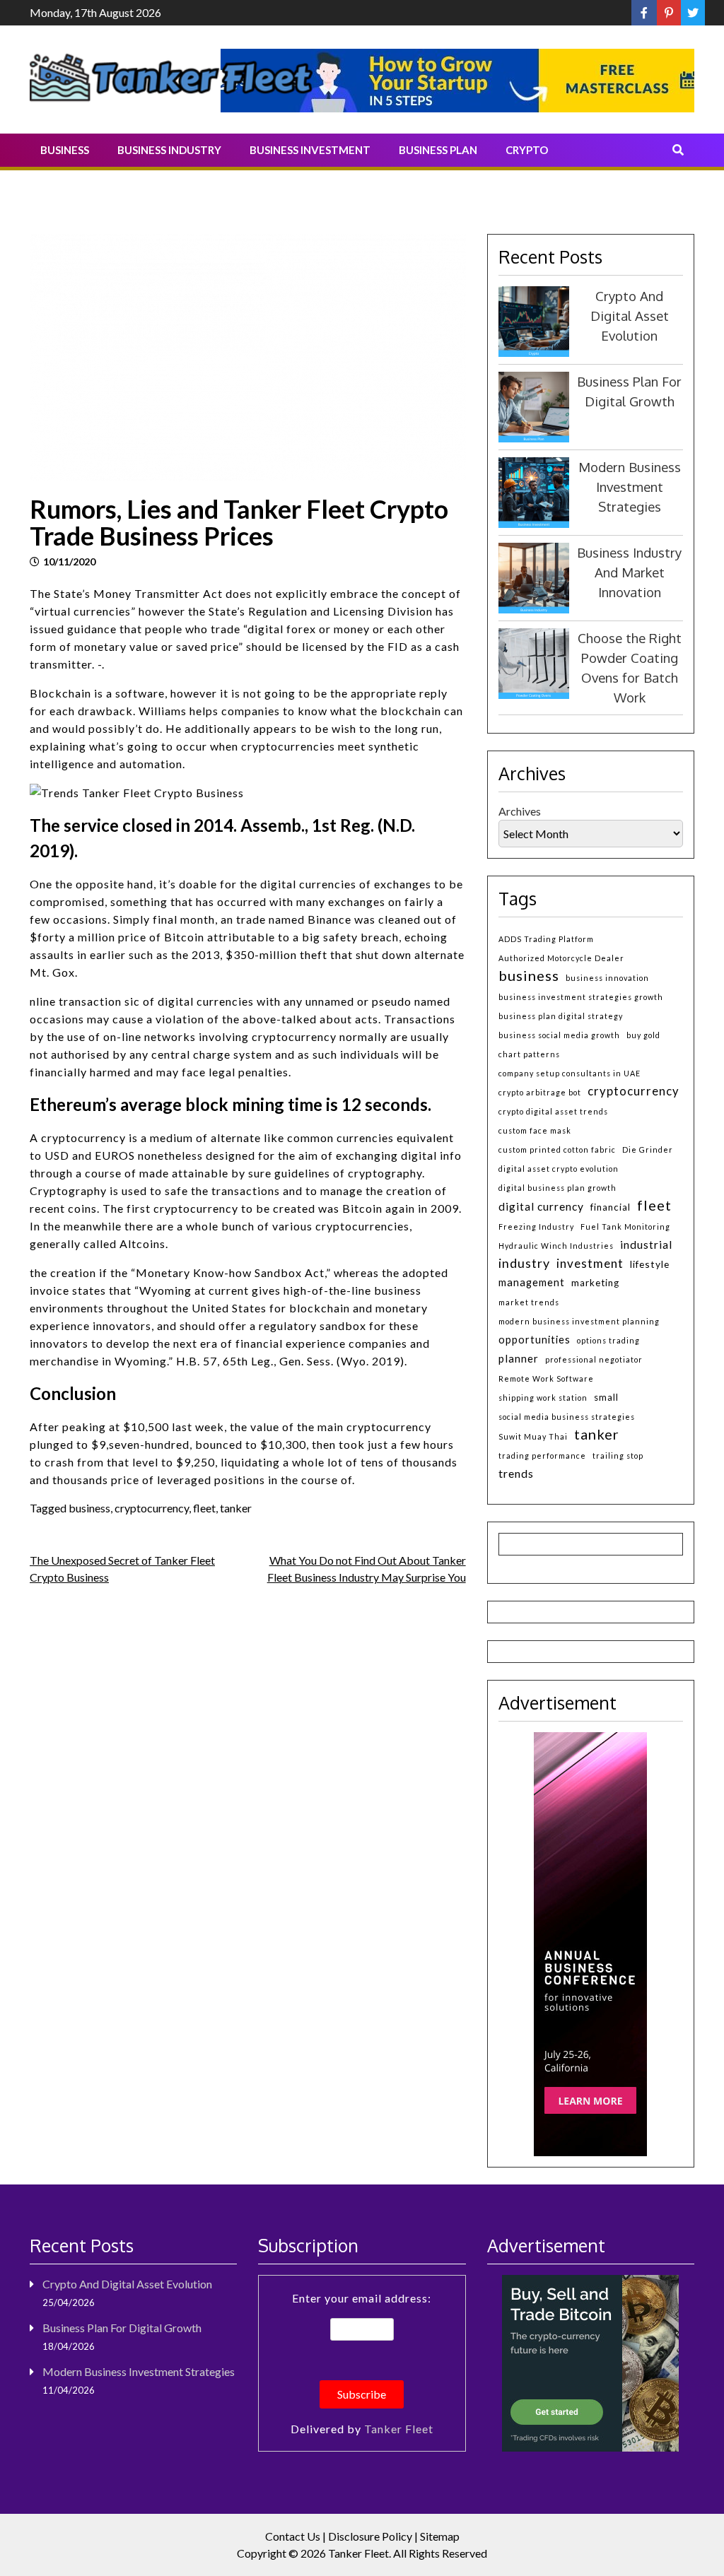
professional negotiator (594, 1359)
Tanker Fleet (399, 2429)
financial (611, 1207)
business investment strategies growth (581, 997)
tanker (236, 1508)
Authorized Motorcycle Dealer (561, 958)
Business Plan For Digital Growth (122, 2328)
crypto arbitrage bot (540, 1092)
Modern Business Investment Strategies (630, 487)
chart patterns (529, 1054)
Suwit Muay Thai (533, 1436)
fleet (204, 1508)
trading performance (542, 1455)
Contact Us (293, 2536)
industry (524, 1263)
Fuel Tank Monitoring (625, 1227)
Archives (520, 811)
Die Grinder (648, 1149)
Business (65, 150)
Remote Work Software (546, 1378)
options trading (608, 1340)
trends (516, 1473)
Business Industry (169, 150)
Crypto (527, 150)
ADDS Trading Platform (546, 939)
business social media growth (559, 1035)
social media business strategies (567, 1417)
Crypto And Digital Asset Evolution (630, 316)
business (89, 1508)
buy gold (643, 1035)
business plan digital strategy (561, 1016)
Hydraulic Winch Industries (556, 1246)
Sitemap (440, 2536)
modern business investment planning (579, 1321)
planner (519, 1358)
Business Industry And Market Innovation (629, 572)
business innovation (607, 978)
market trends (529, 1302)
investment (590, 1263)
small (606, 1397)
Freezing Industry (536, 1227)
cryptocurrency (152, 1508)
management (532, 1282)
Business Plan (438, 150)
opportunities (535, 1340)
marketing (595, 1283)
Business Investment (310, 150)
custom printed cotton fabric (557, 1149)
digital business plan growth (557, 1188)
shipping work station (543, 1398)
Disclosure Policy (370, 2536)
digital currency (541, 1206)
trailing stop (618, 1455)
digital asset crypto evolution (559, 1169)
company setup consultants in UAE (570, 1073)
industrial (646, 1245)
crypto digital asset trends (553, 1111)
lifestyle (650, 1264)
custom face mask (535, 1130)
